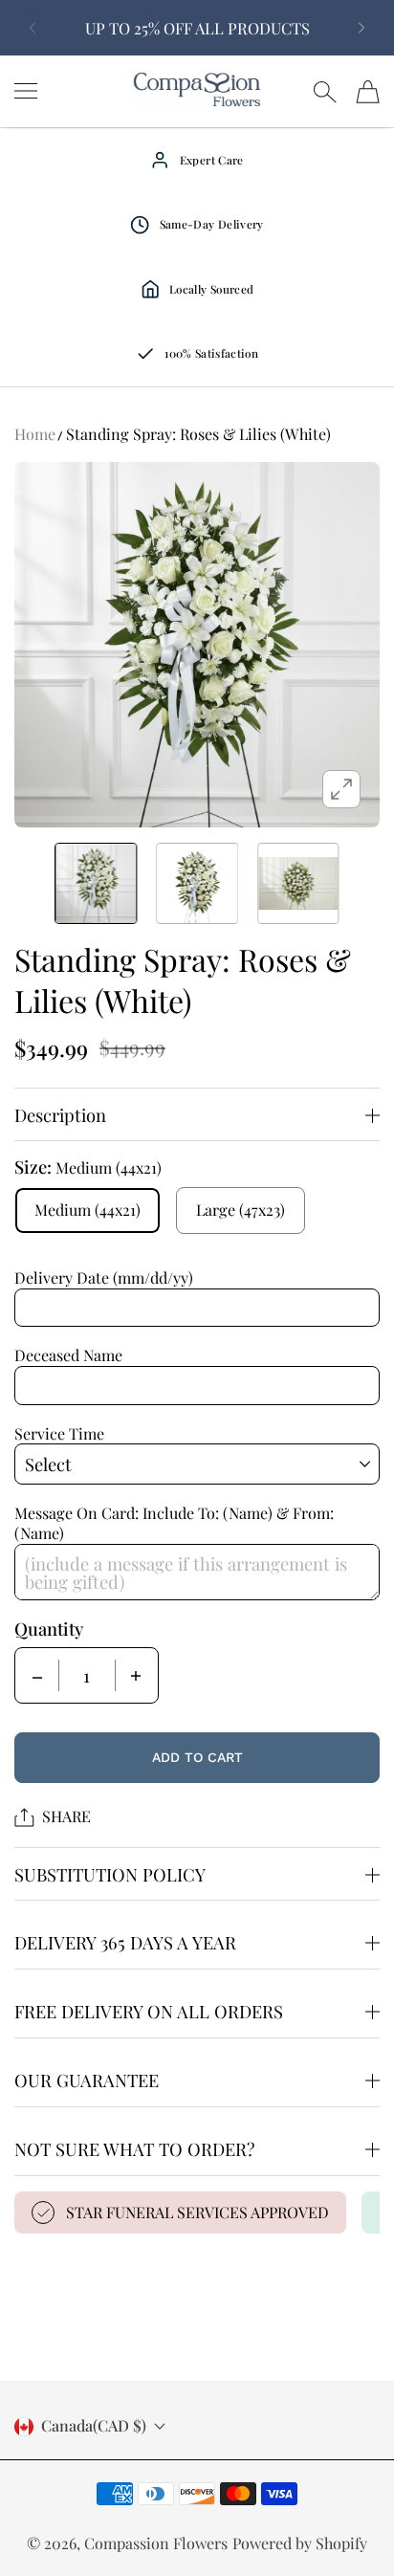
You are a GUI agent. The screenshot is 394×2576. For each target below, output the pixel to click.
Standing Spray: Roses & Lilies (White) (198, 434)
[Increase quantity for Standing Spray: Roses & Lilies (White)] (136, 1675)
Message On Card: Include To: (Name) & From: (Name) (174, 1523)
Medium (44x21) (88, 1210)
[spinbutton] (87, 1675)
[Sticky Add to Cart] (351, 2529)
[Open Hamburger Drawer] (26, 91)
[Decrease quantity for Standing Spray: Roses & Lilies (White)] (37, 1675)
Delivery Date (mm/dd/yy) (104, 1277)
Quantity (49, 1629)
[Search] (325, 92)
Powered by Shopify (300, 2543)
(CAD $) (94, 2427)
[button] (29, 28)
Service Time (59, 1433)
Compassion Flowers (156, 2543)
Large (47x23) (241, 1210)
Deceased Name (68, 1355)
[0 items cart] (368, 92)
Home (35, 434)
